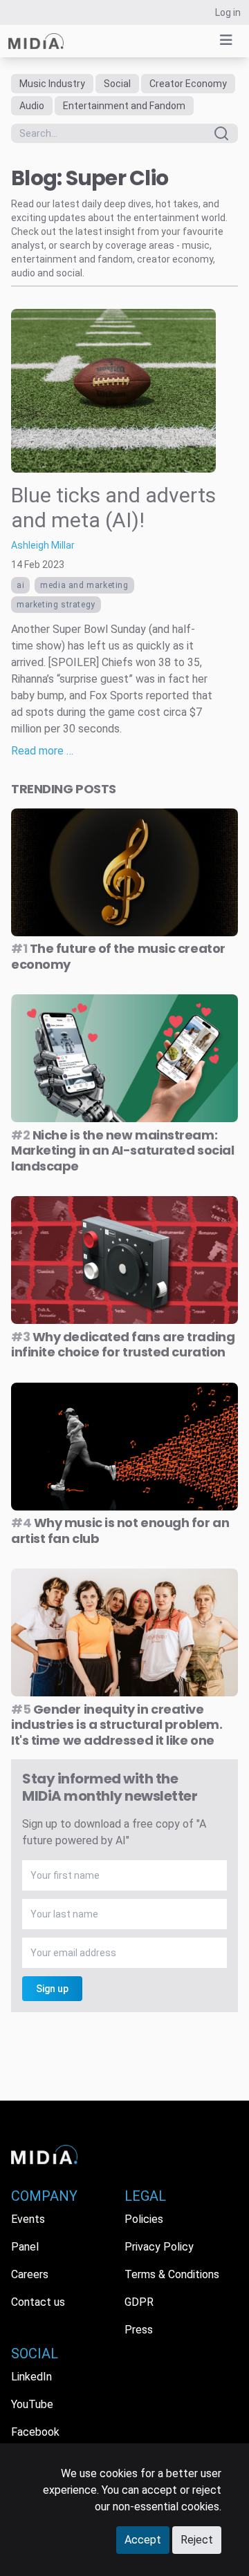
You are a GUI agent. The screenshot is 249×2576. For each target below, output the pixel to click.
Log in (228, 12)
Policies (144, 2219)
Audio (32, 106)
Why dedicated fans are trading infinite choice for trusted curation (123, 1345)
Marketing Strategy (56, 605)
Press (139, 2330)
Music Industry (52, 84)
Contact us (38, 2302)
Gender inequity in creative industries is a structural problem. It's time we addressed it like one (117, 1725)
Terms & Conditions (172, 2274)
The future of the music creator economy (118, 956)
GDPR (139, 2302)
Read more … (42, 751)
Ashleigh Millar (43, 545)
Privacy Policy (159, 2247)
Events (28, 2219)
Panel (25, 2247)
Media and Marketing (84, 585)
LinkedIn (31, 2377)
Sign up (52, 1989)
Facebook (35, 2432)
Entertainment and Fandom (124, 106)
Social (117, 84)
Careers (30, 2274)
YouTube (32, 2404)
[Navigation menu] (226, 40)
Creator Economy (188, 84)
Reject (197, 2540)
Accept (143, 2540)
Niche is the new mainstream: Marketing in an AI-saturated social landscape (122, 1150)
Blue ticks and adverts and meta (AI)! (113, 508)
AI (20, 585)
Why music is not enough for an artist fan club (120, 1531)
